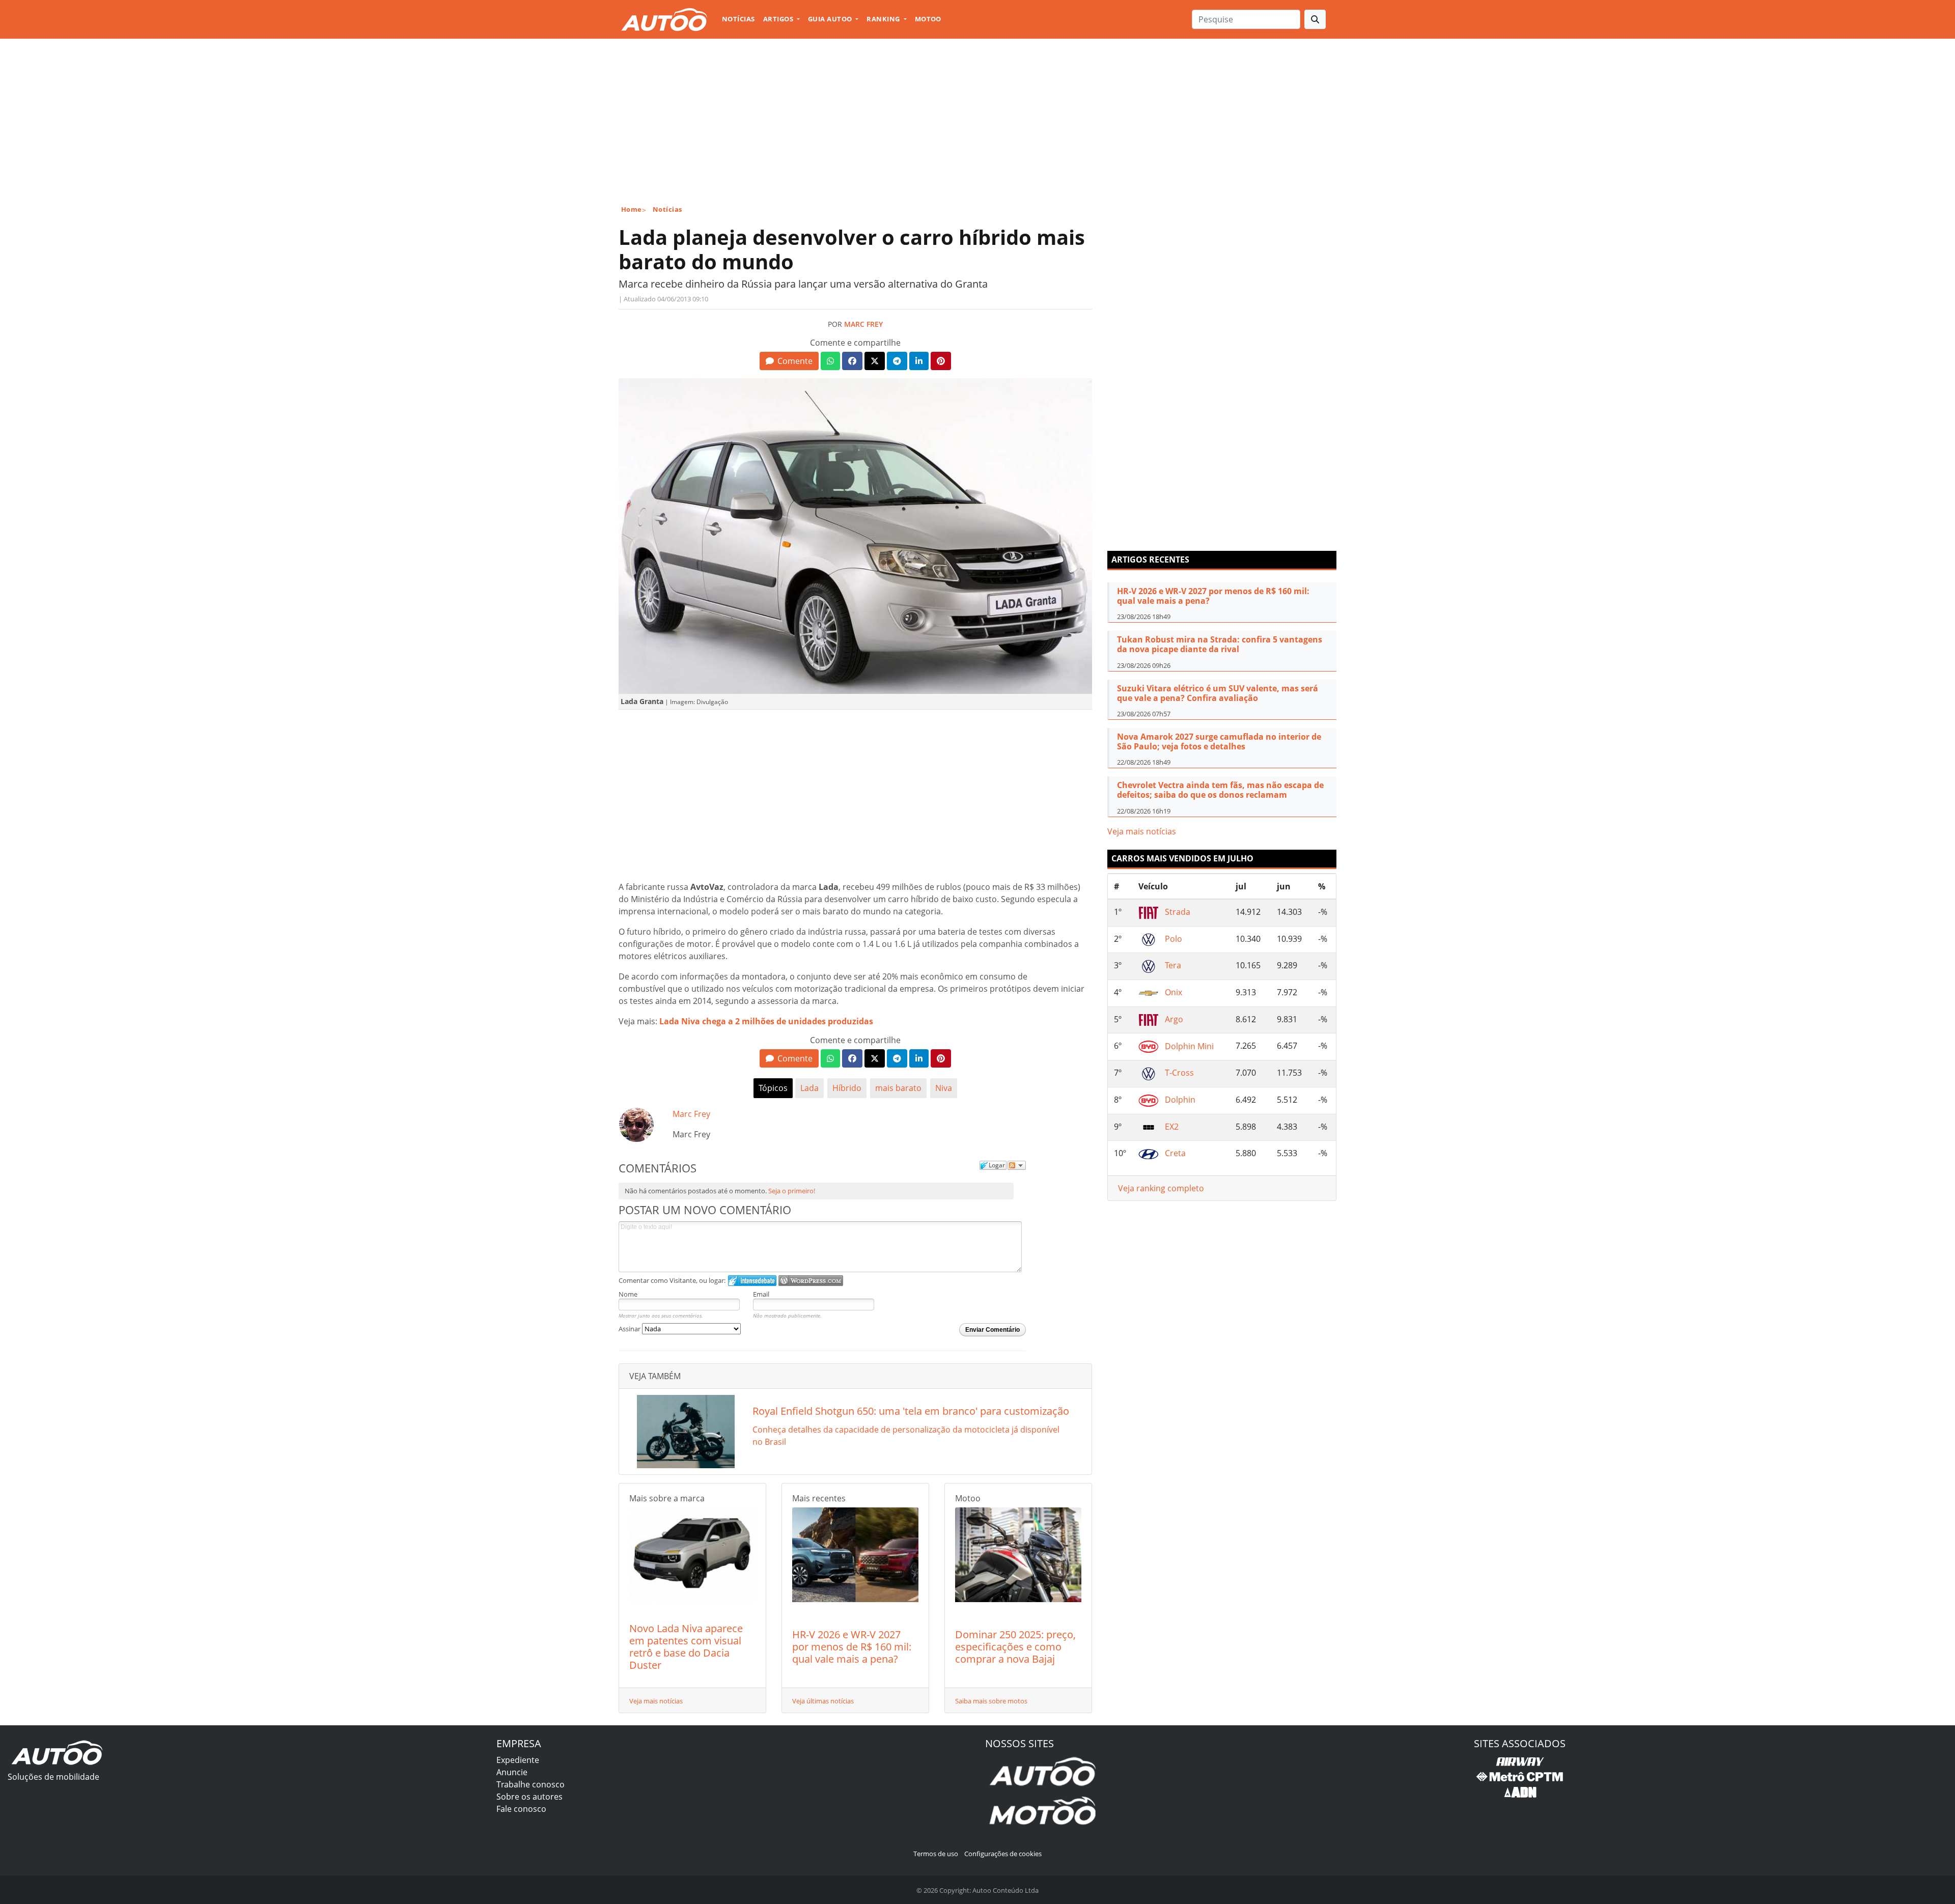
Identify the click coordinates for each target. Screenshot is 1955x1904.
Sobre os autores (529, 1797)
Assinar (630, 1329)
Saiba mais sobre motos (991, 1701)
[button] (789, 361)
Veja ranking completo (1161, 1188)
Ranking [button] (884, 19)
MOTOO (928, 19)
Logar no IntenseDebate (752, 1281)
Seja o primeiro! (792, 1191)
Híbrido (847, 1088)
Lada (809, 1088)
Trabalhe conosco (530, 1784)
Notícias (738, 19)
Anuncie (512, 1772)
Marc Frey (863, 324)
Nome (628, 1294)
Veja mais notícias (656, 1701)
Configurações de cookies (1003, 1854)
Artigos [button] (779, 19)
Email (761, 1294)
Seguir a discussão (1017, 1165)
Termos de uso (936, 1854)
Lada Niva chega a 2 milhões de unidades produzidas (766, 1021)
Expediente (518, 1760)
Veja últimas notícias (823, 1701)
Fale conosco (521, 1809)
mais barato (898, 1088)
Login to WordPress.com (811, 1281)
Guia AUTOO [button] (831, 19)
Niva (944, 1088)
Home (632, 209)
